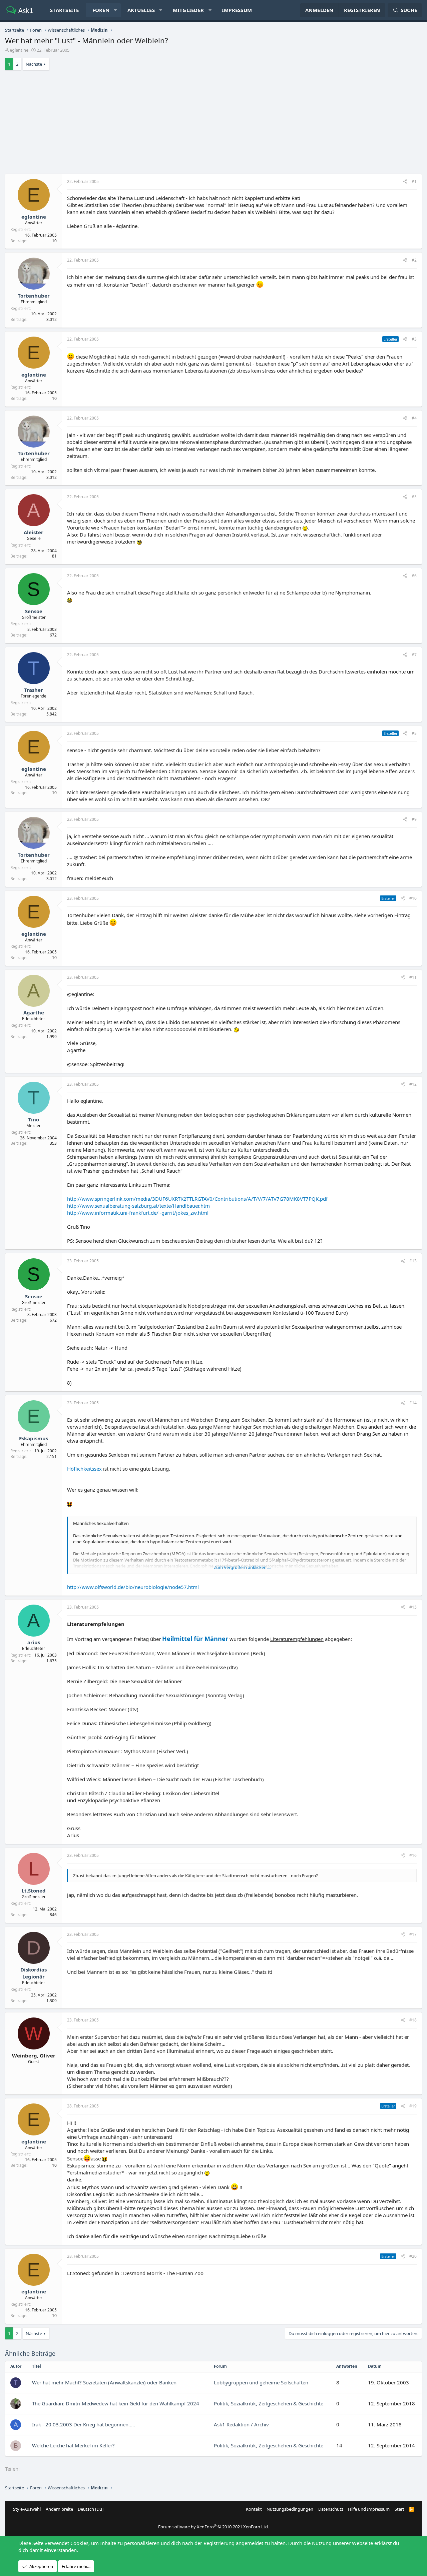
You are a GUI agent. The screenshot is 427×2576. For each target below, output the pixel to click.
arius (34, 1642)
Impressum (237, 10)
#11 (413, 977)
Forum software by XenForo (213, 2527)
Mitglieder (188, 10)
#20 (413, 2256)
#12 (413, 1084)
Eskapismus (34, 1438)
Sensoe (34, 611)
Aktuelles (141, 10)
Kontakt (254, 2509)
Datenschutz (331, 2509)
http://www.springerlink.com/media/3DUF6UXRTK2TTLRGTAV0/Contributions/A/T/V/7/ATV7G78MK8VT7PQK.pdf (197, 1199)
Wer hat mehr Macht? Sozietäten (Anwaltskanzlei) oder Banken (104, 2382)
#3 (414, 339)
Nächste (34, 64)
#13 (413, 1261)
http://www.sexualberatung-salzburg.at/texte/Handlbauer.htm (138, 1206)
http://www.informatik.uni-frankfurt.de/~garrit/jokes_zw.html (138, 1213)
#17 (413, 1934)
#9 (414, 819)
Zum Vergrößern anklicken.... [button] (242, 1567)
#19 (413, 2106)
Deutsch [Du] (91, 2509)
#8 (414, 733)
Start (399, 2509)
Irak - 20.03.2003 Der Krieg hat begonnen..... (84, 2424)
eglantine (19, 50)
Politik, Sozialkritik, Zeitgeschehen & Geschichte (269, 2403)
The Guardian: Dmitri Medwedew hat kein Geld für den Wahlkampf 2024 (116, 2403)
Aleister (34, 532)
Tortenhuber (34, 296)
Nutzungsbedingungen (290, 2509)
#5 (414, 497)
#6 (414, 576)
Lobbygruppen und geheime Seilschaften (261, 2382)
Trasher (34, 690)
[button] (115, 10)
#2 (414, 260)
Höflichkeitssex (84, 1469)
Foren (101, 10)
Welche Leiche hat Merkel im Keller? (73, 2445)
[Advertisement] (213, 124)
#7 (414, 655)
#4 (414, 418)
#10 (413, 898)
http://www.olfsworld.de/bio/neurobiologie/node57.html (133, 1587)
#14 (413, 1403)
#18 (413, 2020)
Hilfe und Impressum (369, 2509)
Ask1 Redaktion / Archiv (241, 2424)
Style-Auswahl (27, 2509)
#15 (413, 1607)
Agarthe (34, 1012)
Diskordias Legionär (34, 1973)
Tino (34, 1119)
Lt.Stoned (34, 1891)
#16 (413, 1855)
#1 (414, 181)
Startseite (65, 10)
